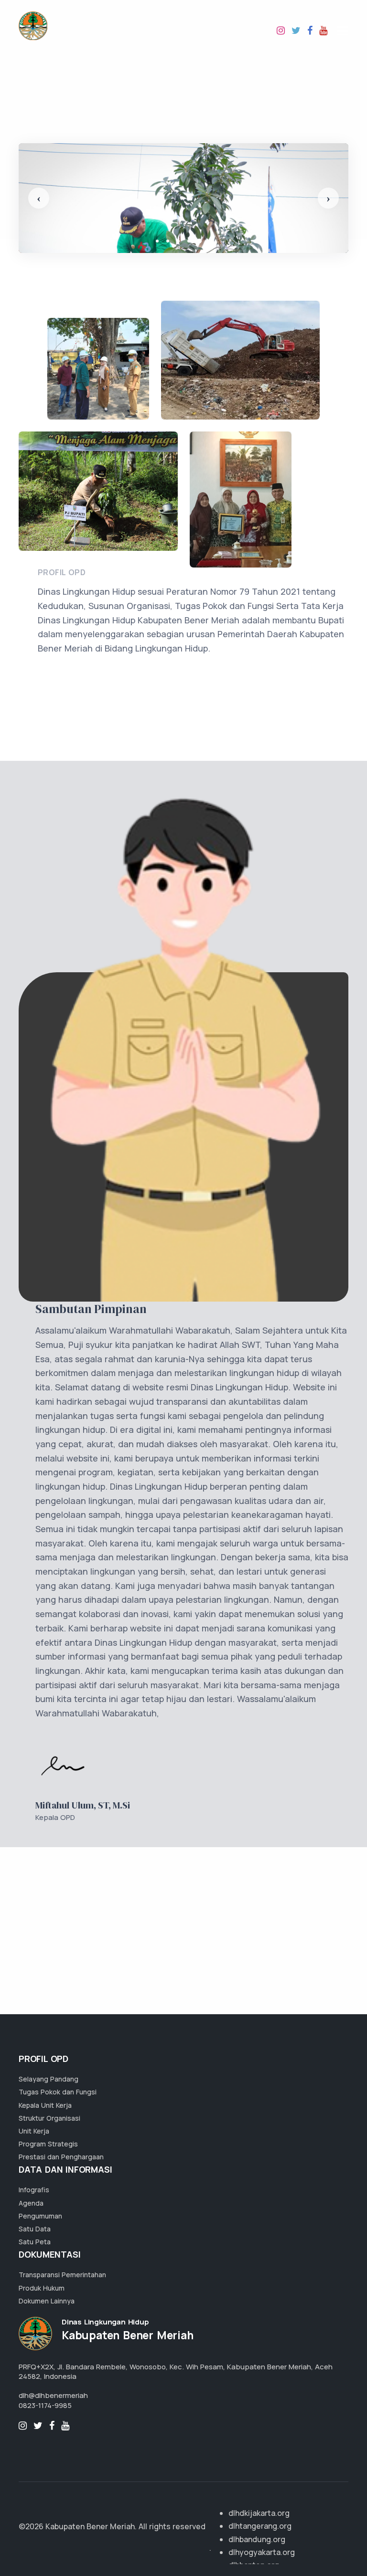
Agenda (31, 2203)
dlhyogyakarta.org (262, 2552)
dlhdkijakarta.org (259, 2513)
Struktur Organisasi (49, 2118)
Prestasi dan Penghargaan (61, 2157)
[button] (39, 198)
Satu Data (35, 2229)
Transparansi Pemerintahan (62, 2275)
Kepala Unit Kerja (45, 2105)
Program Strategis (48, 2144)
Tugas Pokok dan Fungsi (58, 2092)
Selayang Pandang (49, 2079)
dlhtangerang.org (260, 2526)
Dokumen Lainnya (47, 2301)
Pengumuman (40, 2216)
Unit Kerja (34, 2131)
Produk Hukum (42, 2288)
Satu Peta (35, 2242)
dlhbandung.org (257, 2539)
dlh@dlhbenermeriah (53, 2395)
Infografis (34, 2190)
